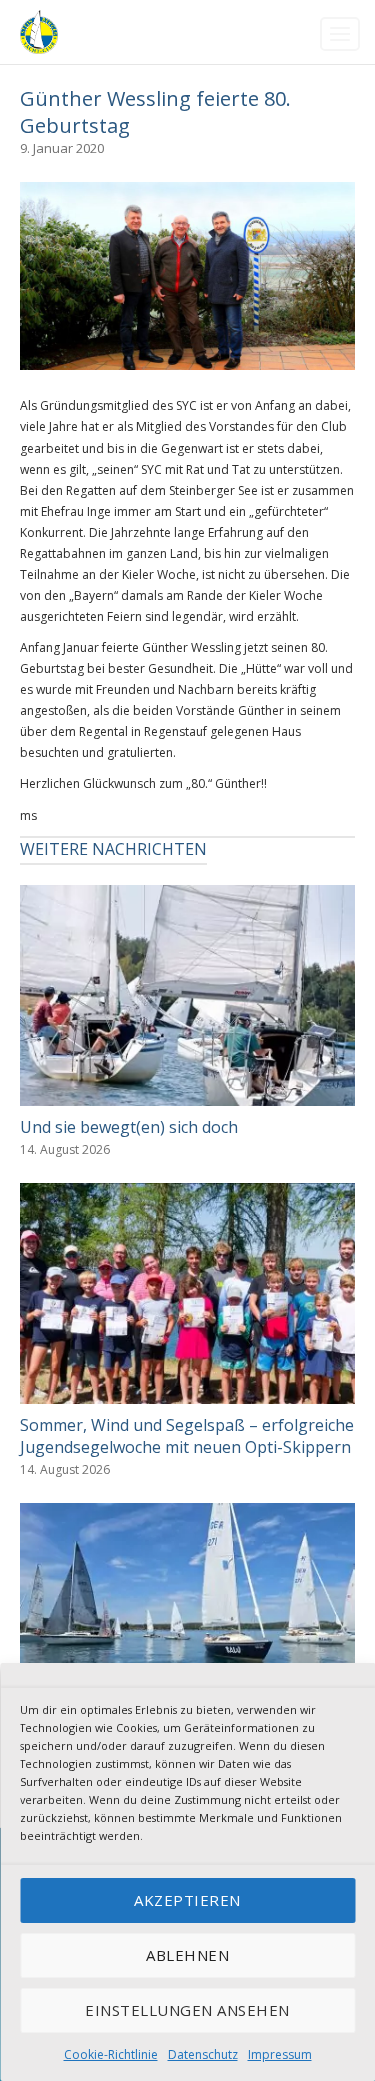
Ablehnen (187, 1955)
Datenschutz (203, 2054)
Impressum (280, 2054)
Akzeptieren (187, 1900)
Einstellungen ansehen (187, 2010)
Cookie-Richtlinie (111, 2054)
